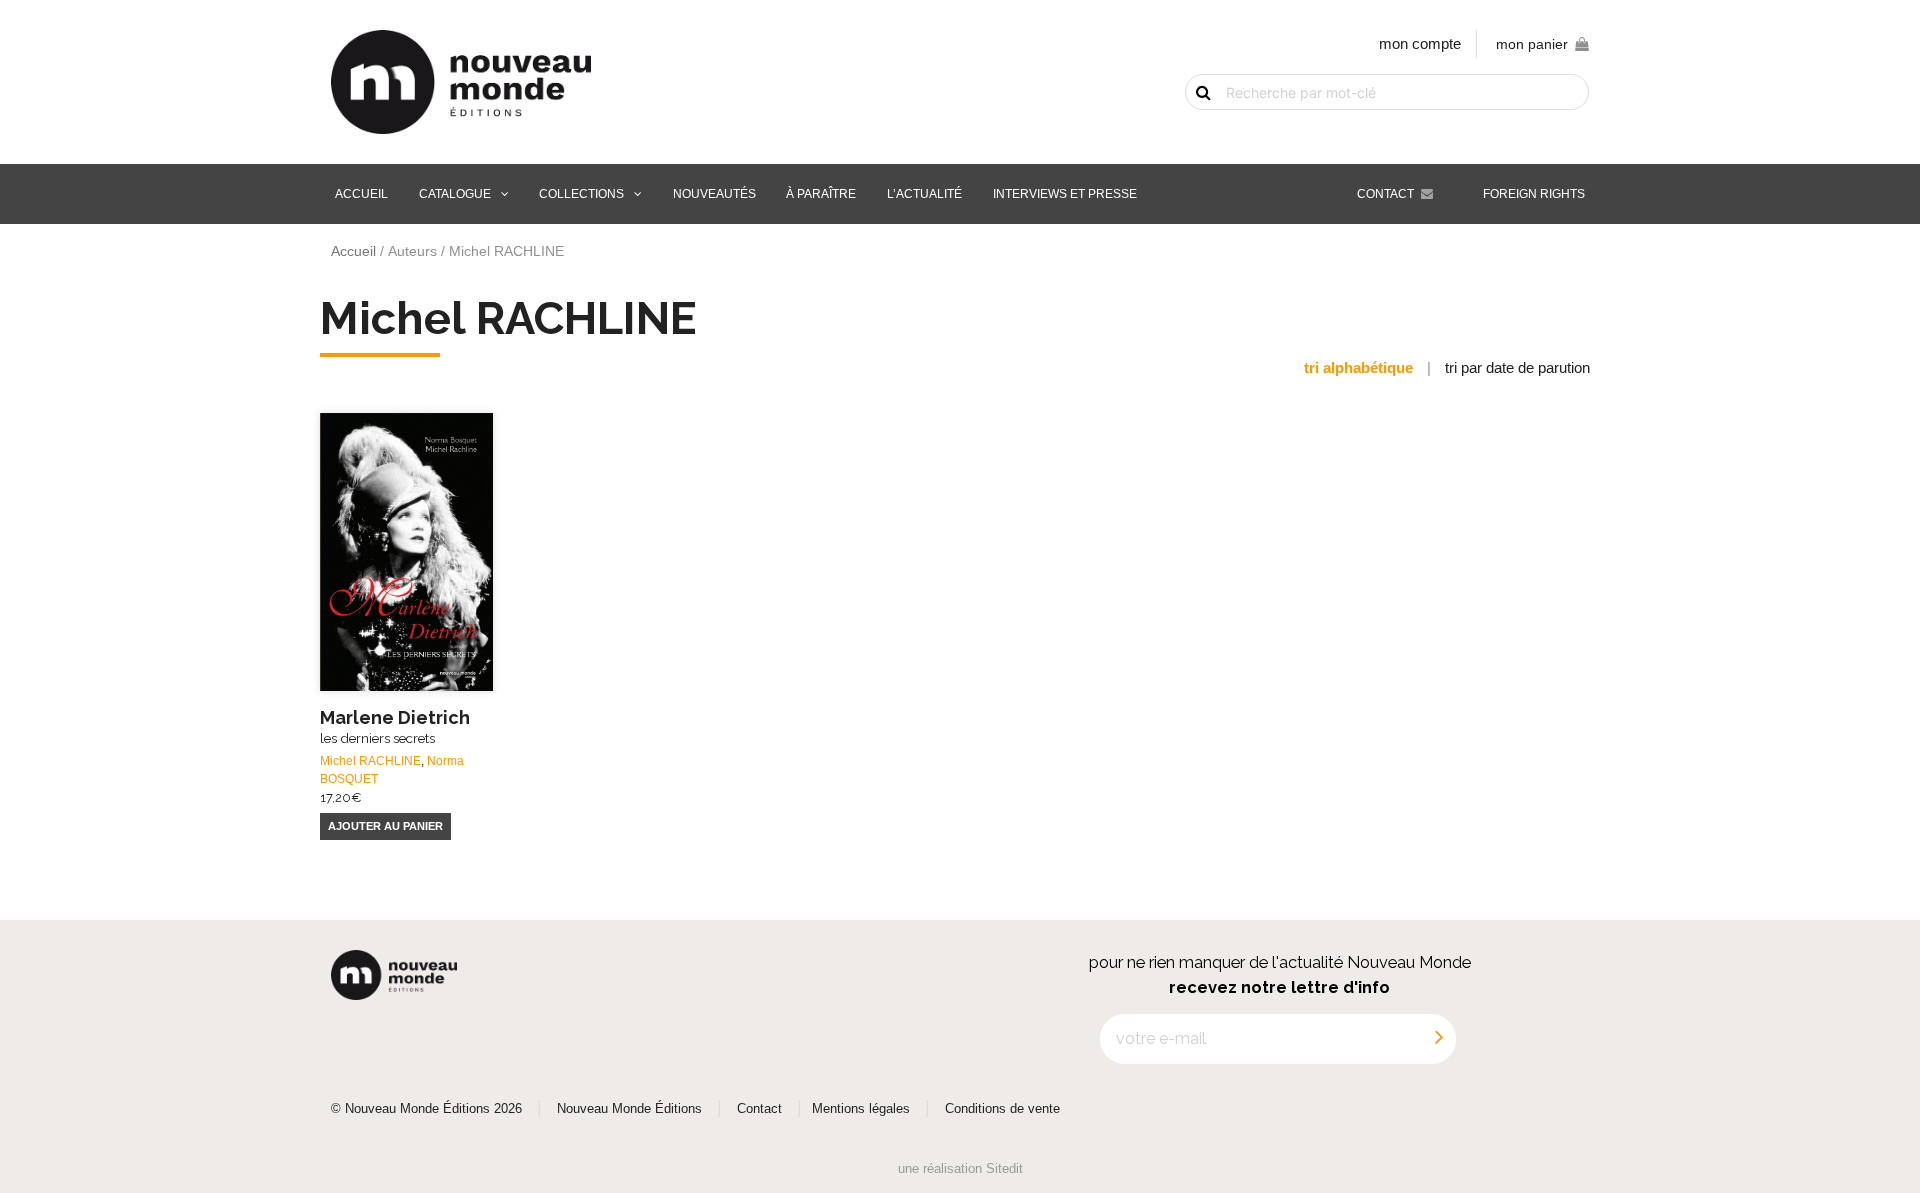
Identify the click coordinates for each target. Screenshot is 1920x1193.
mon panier (1532, 44)
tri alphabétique (1358, 367)
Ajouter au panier (385, 826)
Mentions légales (861, 1109)
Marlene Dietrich (395, 726)
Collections (581, 194)
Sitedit (1004, 1168)
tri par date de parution (1517, 367)
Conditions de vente (1002, 1109)
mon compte (1420, 43)
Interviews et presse (1065, 194)
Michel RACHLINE (370, 761)
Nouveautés (714, 194)
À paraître (821, 194)
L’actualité (924, 194)
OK (1192, 127)
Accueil (361, 194)
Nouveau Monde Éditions (629, 1109)
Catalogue (455, 194)
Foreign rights (1534, 194)
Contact (1385, 194)
